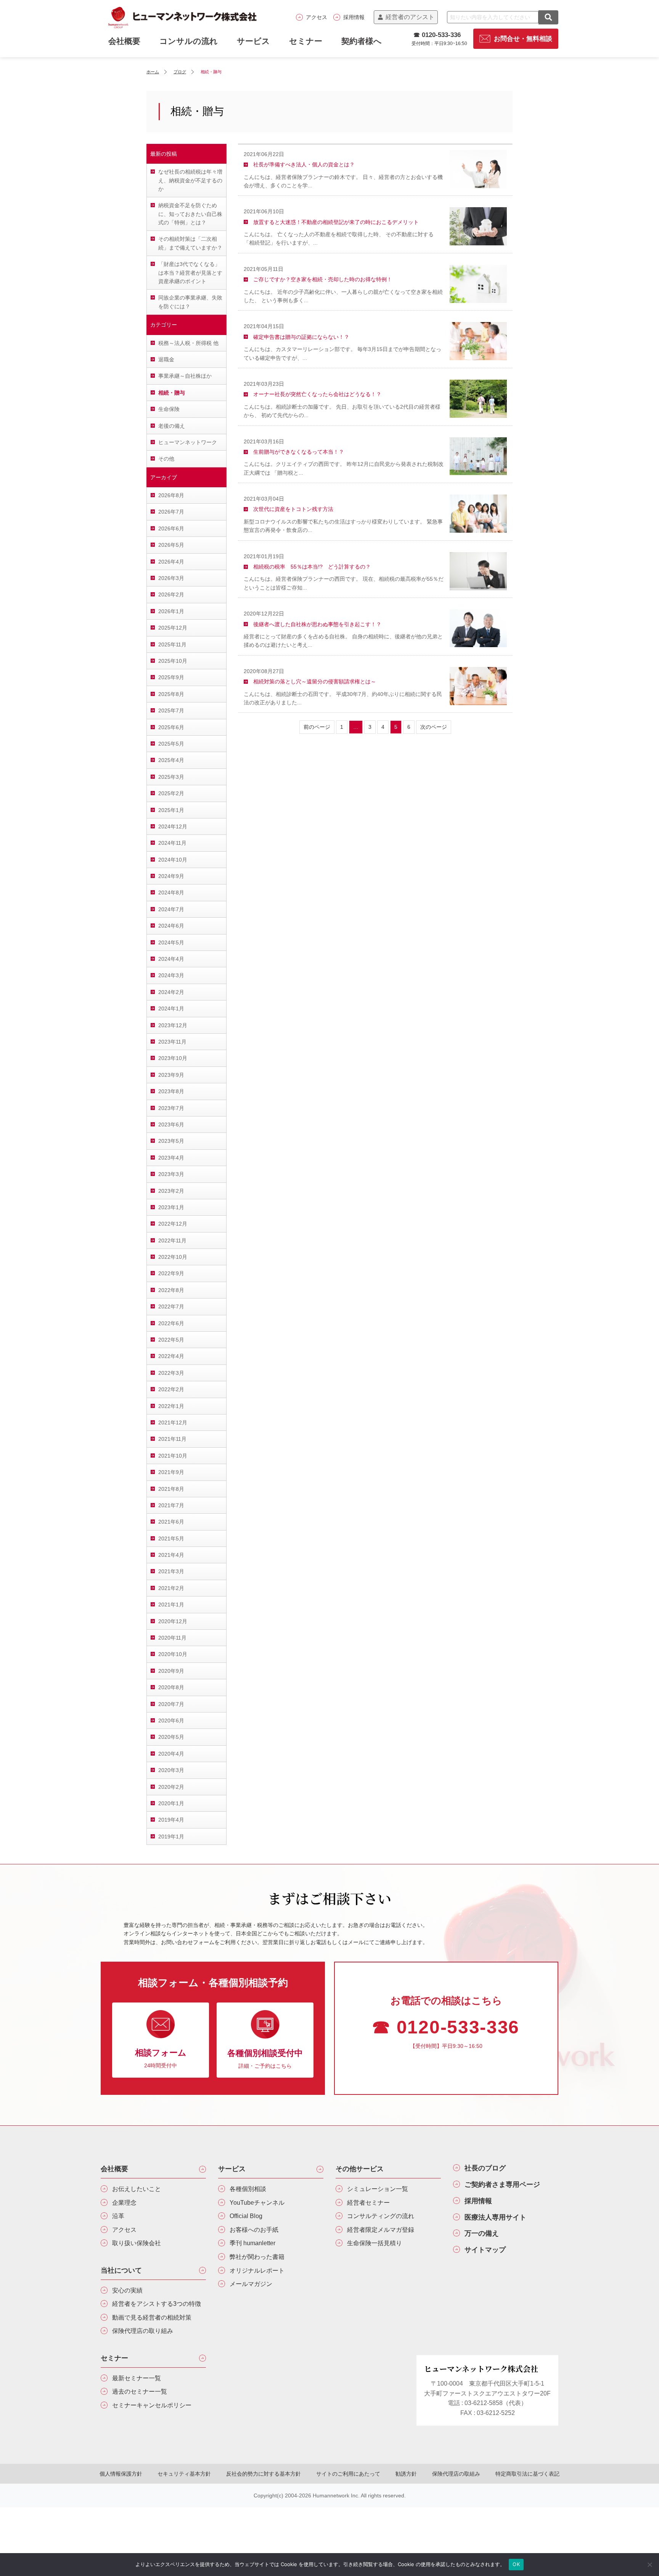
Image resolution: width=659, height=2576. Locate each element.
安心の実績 (127, 2290)
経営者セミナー (368, 2203)
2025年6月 (171, 727)
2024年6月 (171, 926)
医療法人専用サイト (495, 2217)
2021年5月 (171, 1539)
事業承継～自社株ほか (185, 376)
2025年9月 (171, 677)
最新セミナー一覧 (137, 2378)
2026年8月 (171, 495)
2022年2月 (171, 1389)
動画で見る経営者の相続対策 (152, 2317)
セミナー (306, 41)
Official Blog (246, 2216)
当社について (121, 2270)
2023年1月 (171, 1207)
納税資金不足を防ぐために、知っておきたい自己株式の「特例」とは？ (190, 214)
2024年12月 (173, 826)
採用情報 (354, 17)
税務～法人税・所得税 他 (188, 343)
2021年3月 (171, 1571)
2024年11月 (172, 843)
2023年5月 (171, 1141)
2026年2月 (171, 594)
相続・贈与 (172, 393)
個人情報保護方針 (121, 2474)
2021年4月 (171, 1555)
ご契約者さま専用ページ (502, 2185)
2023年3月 (171, 1174)
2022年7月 (171, 1307)
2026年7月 (171, 512)
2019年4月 (171, 1820)
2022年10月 (173, 1257)
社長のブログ (485, 2168)
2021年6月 (171, 1522)
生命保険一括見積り (375, 2243)
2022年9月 (171, 1273)
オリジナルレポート (257, 2271)
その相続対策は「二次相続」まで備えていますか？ (190, 243)
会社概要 (114, 2169)
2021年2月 (171, 1588)
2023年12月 (173, 1025)
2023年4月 (171, 1158)
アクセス (317, 17)
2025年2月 (171, 793)
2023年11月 (172, 1042)
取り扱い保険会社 (137, 2243)
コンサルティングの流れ (381, 2216)
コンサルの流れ (189, 41)
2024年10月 (173, 860)
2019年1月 (171, 1837)
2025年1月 (171, 810)
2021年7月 (171, 1505)
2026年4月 (171, 562)
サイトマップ (485, 2250)
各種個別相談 (248, 2189)
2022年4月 (171, 1356)
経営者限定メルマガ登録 (381, 2230)
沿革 (118, 2216)
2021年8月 (171, 1489)
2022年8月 (171, 1290)
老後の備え (172, 426)
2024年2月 (171, 992)
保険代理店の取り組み (143, 2331)
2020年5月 (171, 1737)
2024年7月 (171, 909)
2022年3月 (171, 1373)
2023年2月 (171, 1191)
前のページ (317, 727)
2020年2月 (171, 1787)
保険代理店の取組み (456, 2474)
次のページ (434, 727)
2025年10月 (173, 661)
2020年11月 (172, 1638)
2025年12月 (173, 628)
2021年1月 (171, 1605)
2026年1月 (171, 611)
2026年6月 (171, 528)
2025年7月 (171, 710)
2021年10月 (173, 1456)
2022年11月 (172, 1240)
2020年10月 (173, 1654)
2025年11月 (172, 644)
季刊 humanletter (252, 2243)
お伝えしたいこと (137, 2189)
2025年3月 (171, 777)
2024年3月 (171, 975)
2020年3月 (171, 1770)
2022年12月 (173, 1224)
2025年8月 (171, 694)
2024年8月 (171, 892)
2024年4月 (171, 959)
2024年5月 (171, 942)
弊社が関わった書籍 (257, 2257)
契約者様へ (362, 41)
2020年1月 (171, 1803)
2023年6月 (171, 1124)
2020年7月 (171, 1704)
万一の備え (482, 2233)
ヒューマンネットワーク (188, 442)
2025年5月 (171, 744)
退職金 (166, 359)
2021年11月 (172, 1439)
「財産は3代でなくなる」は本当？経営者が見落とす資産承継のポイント (190, 273)
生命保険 (169, 409)
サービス (253, 41)
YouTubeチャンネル (257, 2203)
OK (516, 2564)
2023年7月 (171, 1108)
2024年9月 (171, 876)
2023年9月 (171, 1075)
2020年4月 (171, 1754)
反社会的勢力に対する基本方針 (264, 2474)
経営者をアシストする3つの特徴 (157, 2304)
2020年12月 (173, 1621)
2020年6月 (171, 1721)
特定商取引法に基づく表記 (527, 2474)
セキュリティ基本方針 (184, 2474)
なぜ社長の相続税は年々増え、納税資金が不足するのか (190, 180)
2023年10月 (173, 1058)
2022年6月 (171, 1323)
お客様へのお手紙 (254, 2230)
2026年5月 (171, 545)
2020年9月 (171, 1671)
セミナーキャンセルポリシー (152, 2405)
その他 (166, 459)
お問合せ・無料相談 (523, 39)
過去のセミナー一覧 (140, 2392)
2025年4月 (171, 760)
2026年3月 (171, 578)
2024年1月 (171, 1008)
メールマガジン (251, 2284)
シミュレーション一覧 (378, 2189)
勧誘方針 (406, 2474)
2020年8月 (171, 1687)
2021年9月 (171, 1472)
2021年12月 (173, 1423)
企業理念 (124, 2203)
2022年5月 (171, 1340)
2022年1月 (171, 1406)
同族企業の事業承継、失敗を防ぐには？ (190, 302)
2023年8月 (171, 1091)
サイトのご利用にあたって (348, 2474)
